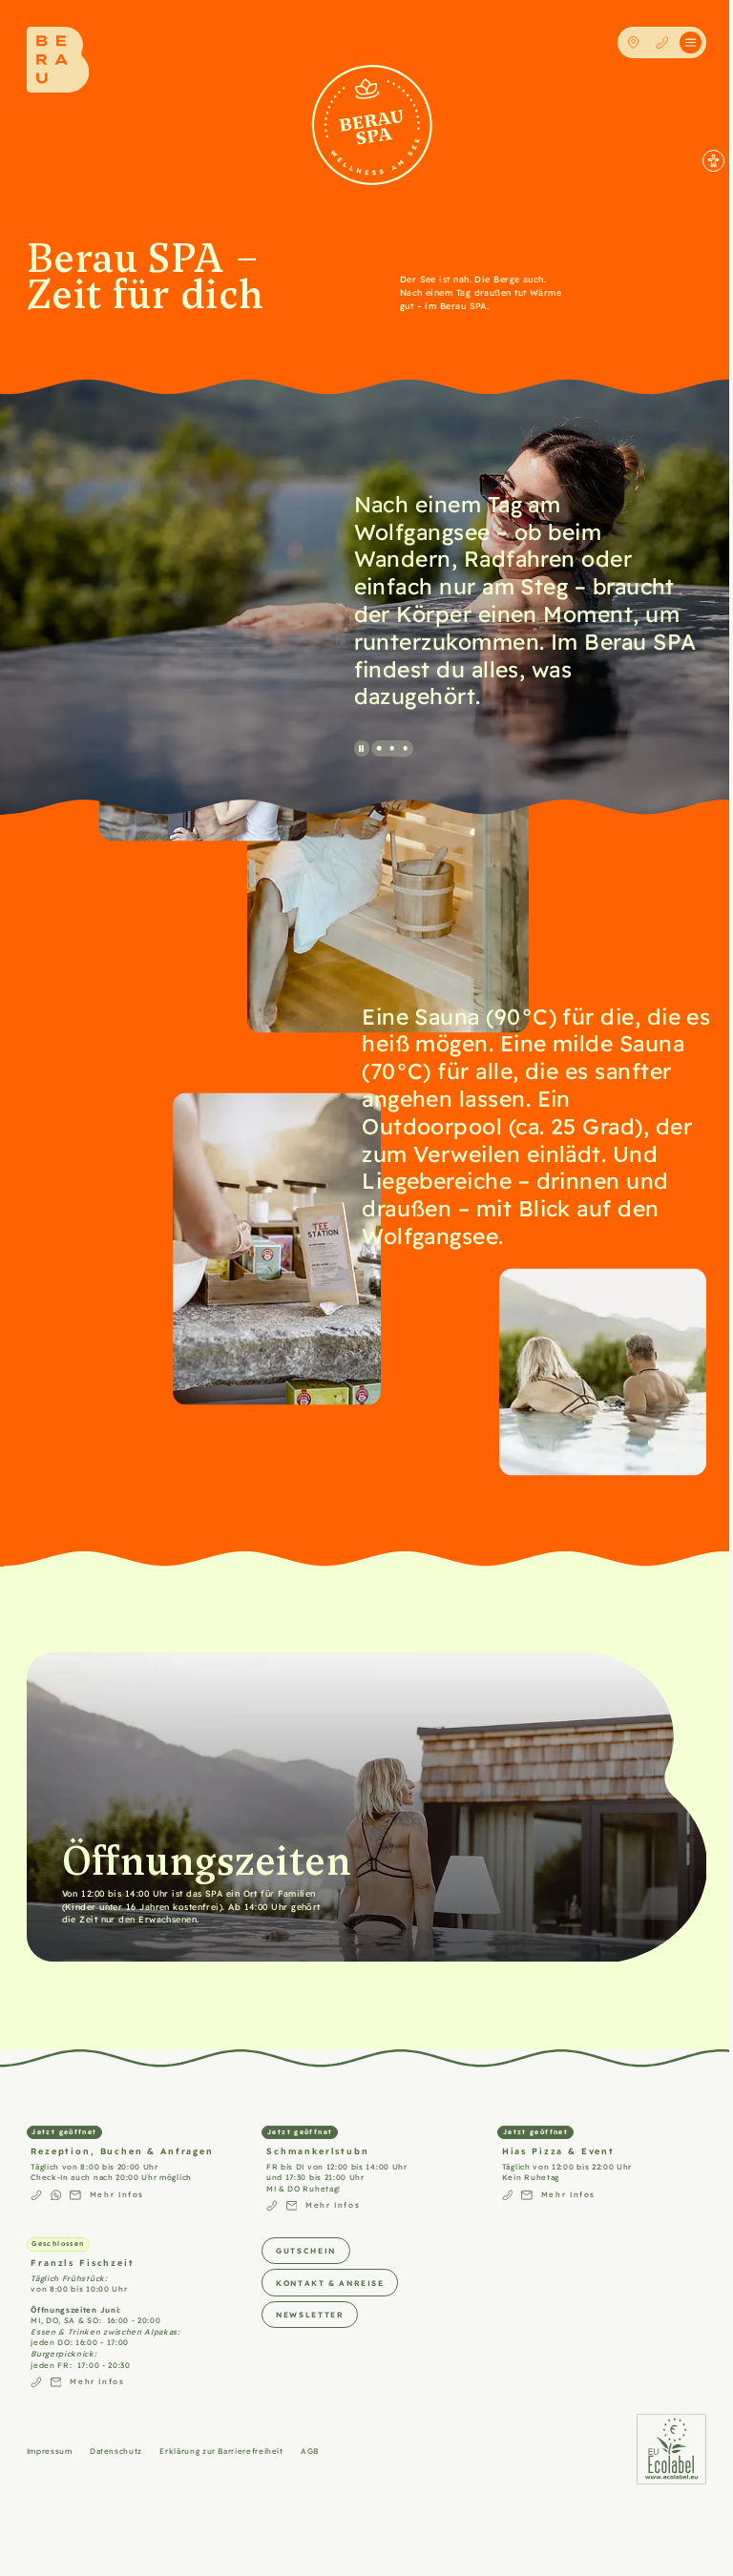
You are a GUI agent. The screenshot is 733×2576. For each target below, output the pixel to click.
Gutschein (306, 2250)
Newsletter (310, 2314)
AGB (310, 2451)
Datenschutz (116, 2451)
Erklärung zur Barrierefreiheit (221, 2451)
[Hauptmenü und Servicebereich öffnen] (691, 42)
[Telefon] (662, 42)
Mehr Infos (117, 2194)
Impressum (50, 2451)
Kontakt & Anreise (330, 2283)
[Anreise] (633, 42)
